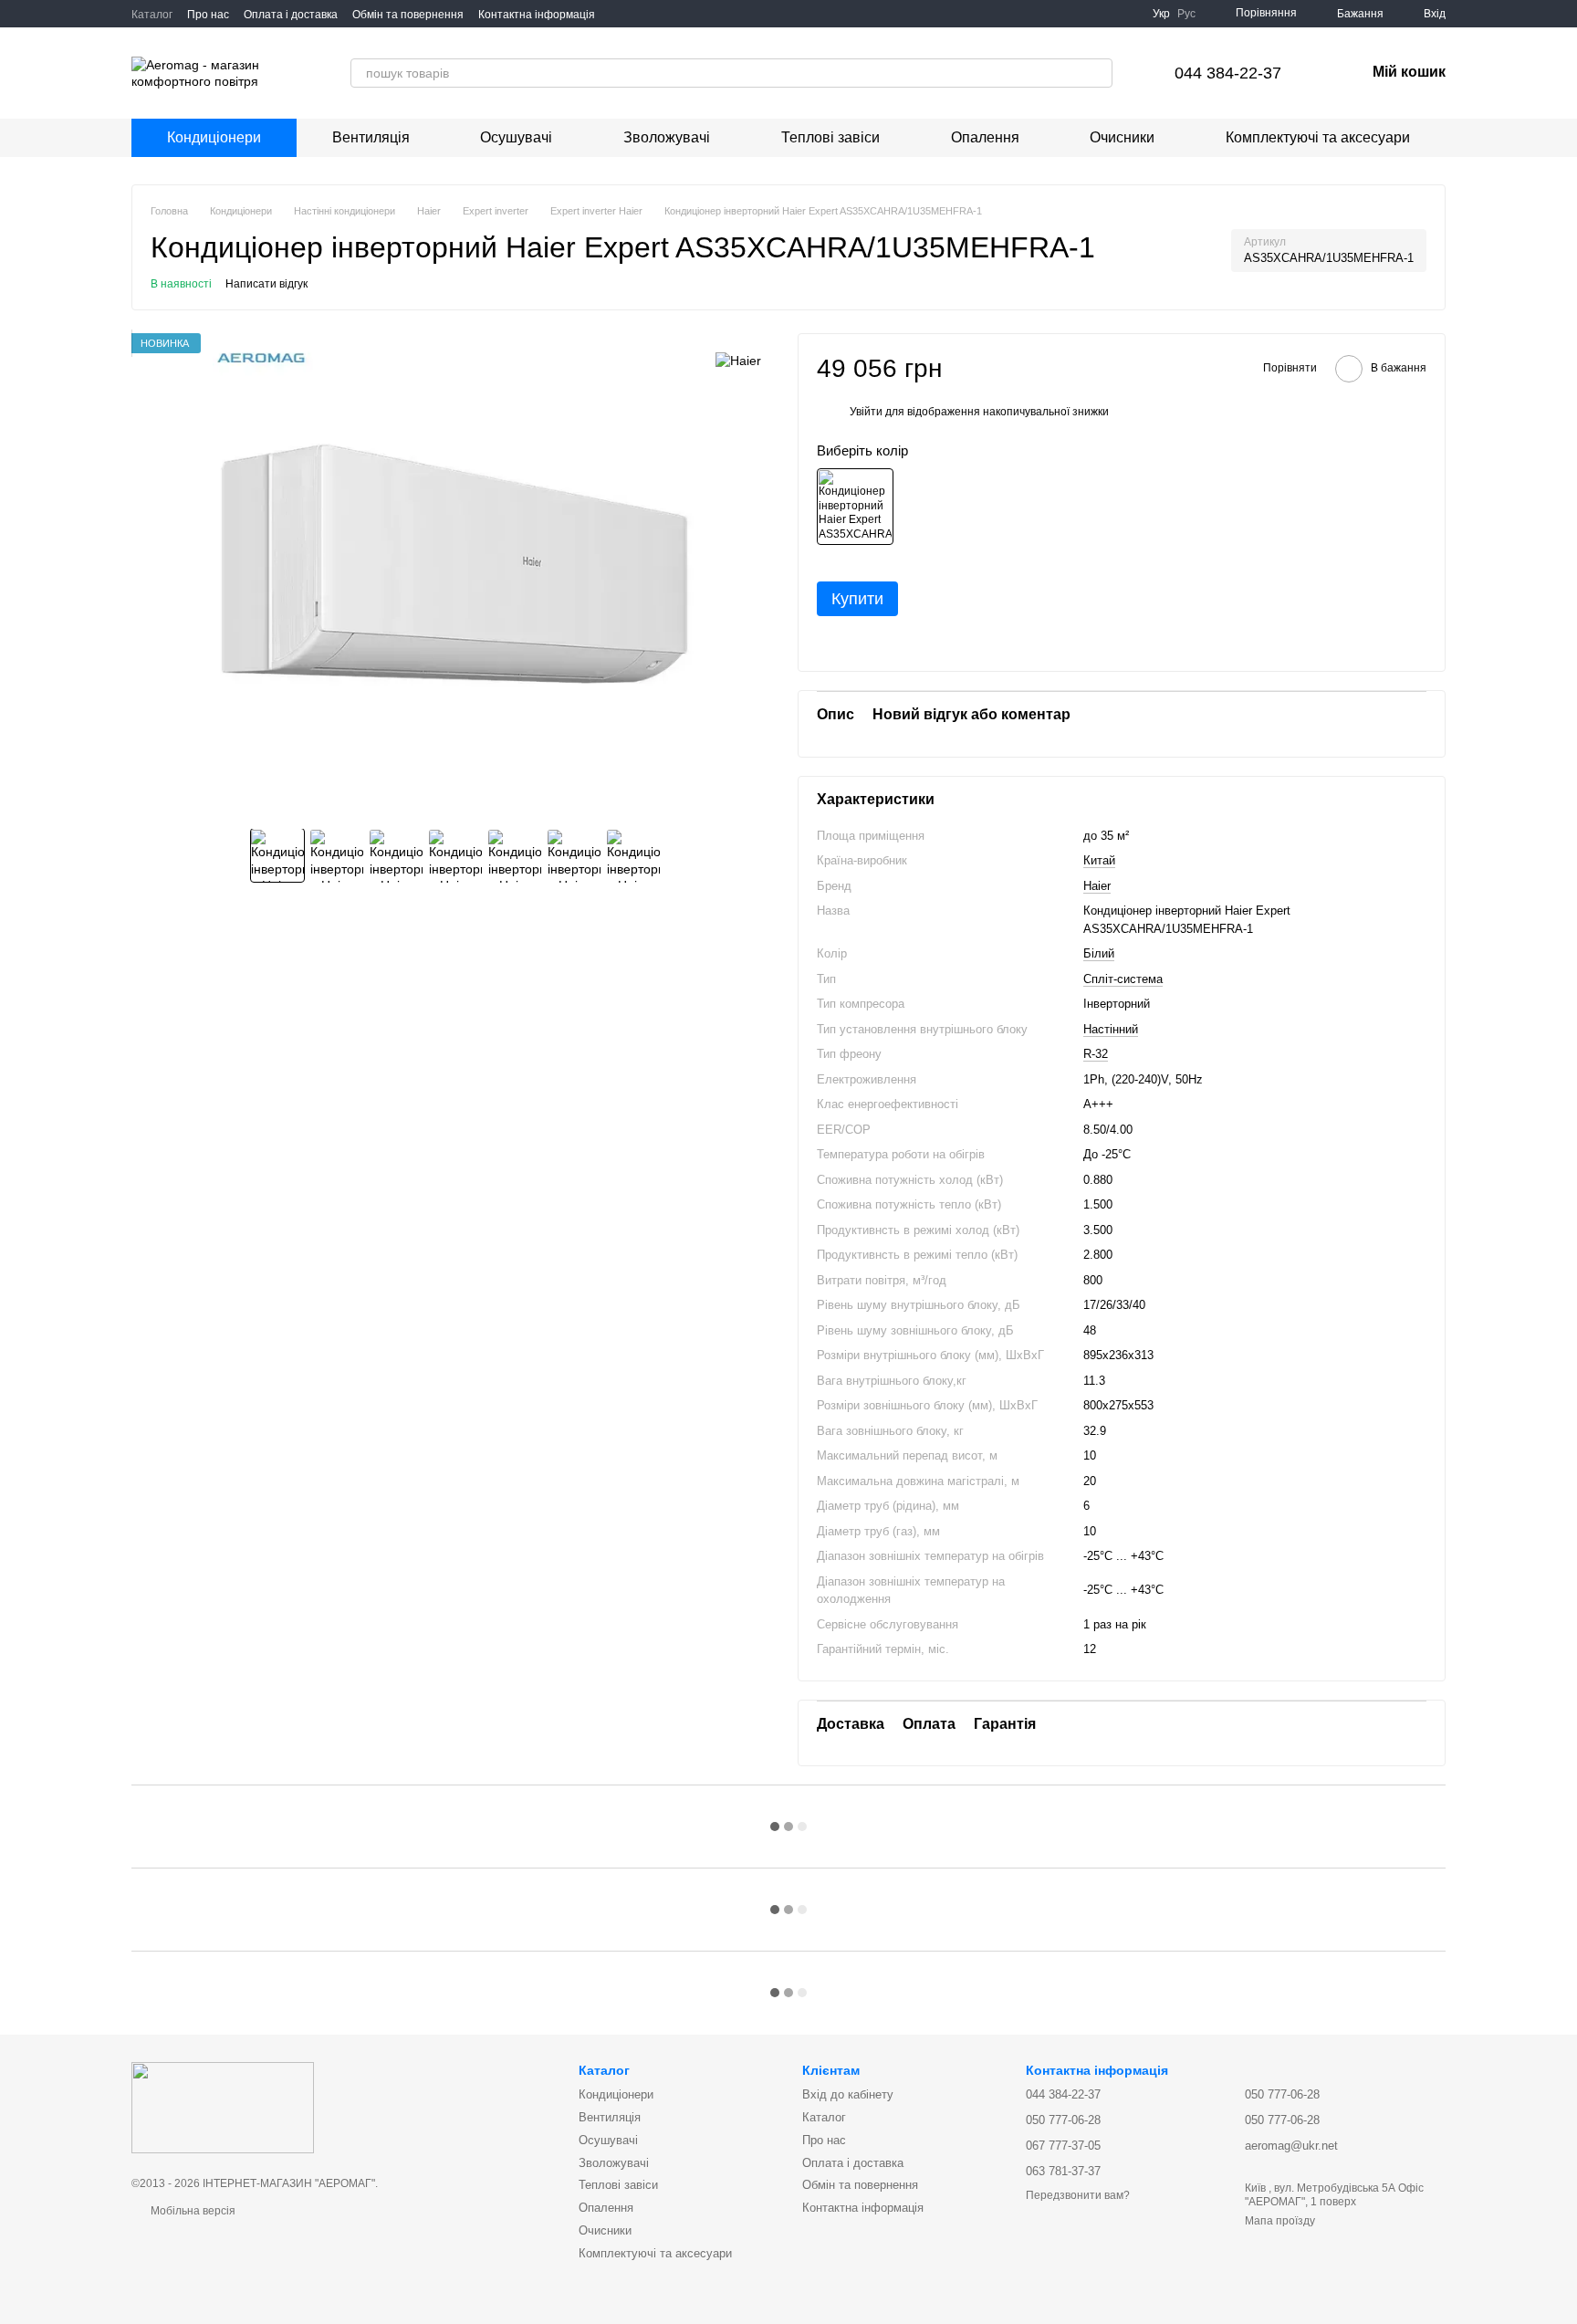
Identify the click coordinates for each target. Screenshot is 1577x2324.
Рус (1186, 14)
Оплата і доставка (291, 15)
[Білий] (855, 507)
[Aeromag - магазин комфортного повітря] (223, 2107)
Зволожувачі (667, 137)
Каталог (152, 15)
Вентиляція (371, 137)
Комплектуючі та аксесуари (1318, 137)
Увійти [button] (866, 412)
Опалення (985, 137)
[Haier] (738, 360)
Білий (1099, 953)
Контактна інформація (537, 15)
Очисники (1122, 137)
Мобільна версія (192, 2211)
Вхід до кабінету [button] (848, 2094)
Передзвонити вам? (1078, 2195)
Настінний (1111, 1029)
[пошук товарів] (1098, 73)
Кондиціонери (214, 137)
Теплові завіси (830, 137)
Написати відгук (266, 284)
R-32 (1096, 1054)
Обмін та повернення (408, 15)
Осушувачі (516, 137)
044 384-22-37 (1228, 73)
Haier (1097, 886)
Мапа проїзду (1280, 2221)
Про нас (208, 15)
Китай (1099, 860)
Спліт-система (1123, 979)
